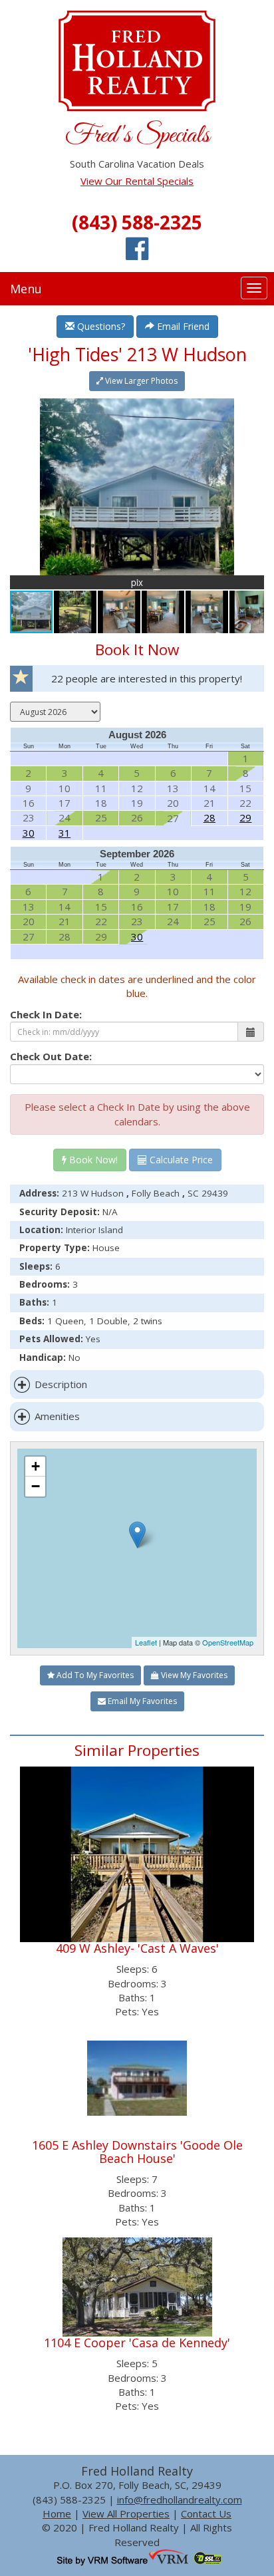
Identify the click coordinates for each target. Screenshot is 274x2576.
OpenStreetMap (228, 1642)
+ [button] (36, 1466)
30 (29, 833)
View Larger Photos (140, 381)
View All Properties (126, 2513)
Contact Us (206, 2513)
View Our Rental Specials (137, 181)
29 (245, 817)
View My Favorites (193, 1675)
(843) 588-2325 (137, 222)
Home (57, 2513)
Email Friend (182, 326)
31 (65, 833)
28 (209, 817)
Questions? (100, 326)
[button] (252, 410)
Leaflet (146, 1642)
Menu (26, 289)
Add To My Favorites (94, 1675)
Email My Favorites (141, 1701)
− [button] (36, 1486)
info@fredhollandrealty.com (180, 2500)
